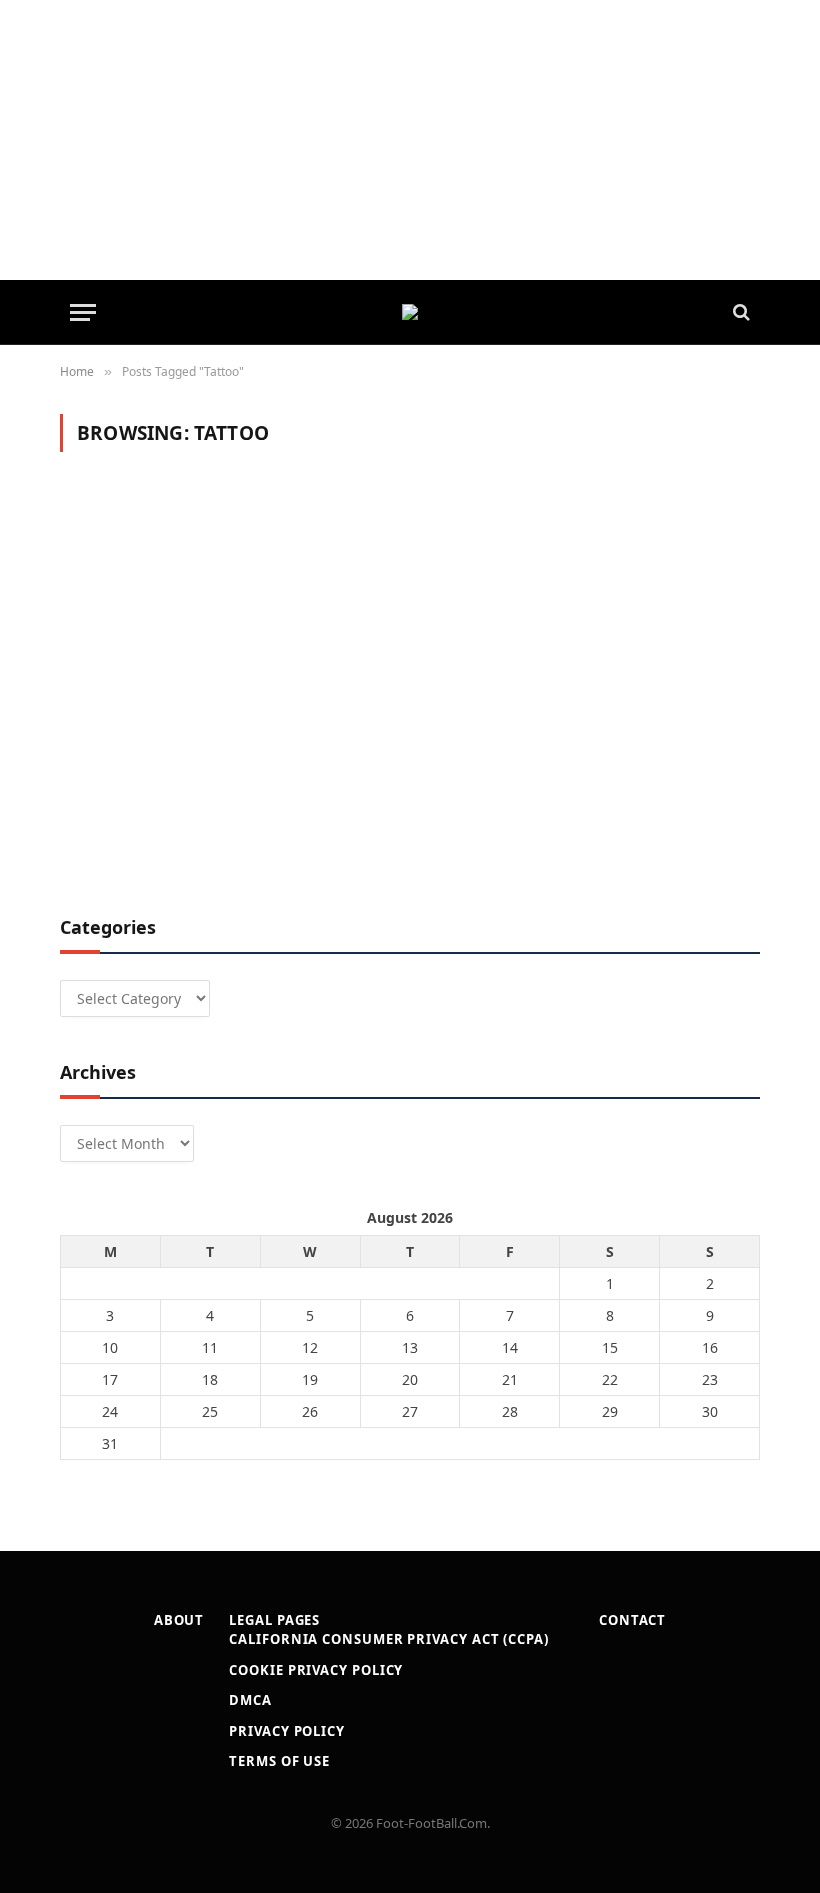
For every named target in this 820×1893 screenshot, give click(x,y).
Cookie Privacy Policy (316, 1670)
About (179, 1620)
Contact (632, 1620)
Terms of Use (279, 1761)
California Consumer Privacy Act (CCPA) (389, 1639)
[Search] (739, 312)
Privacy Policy (287, 1731)
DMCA (250, 1700)
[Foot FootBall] (410, 312)
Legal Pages (274, 1620)
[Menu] (83, 312)
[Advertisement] (410, 140)
